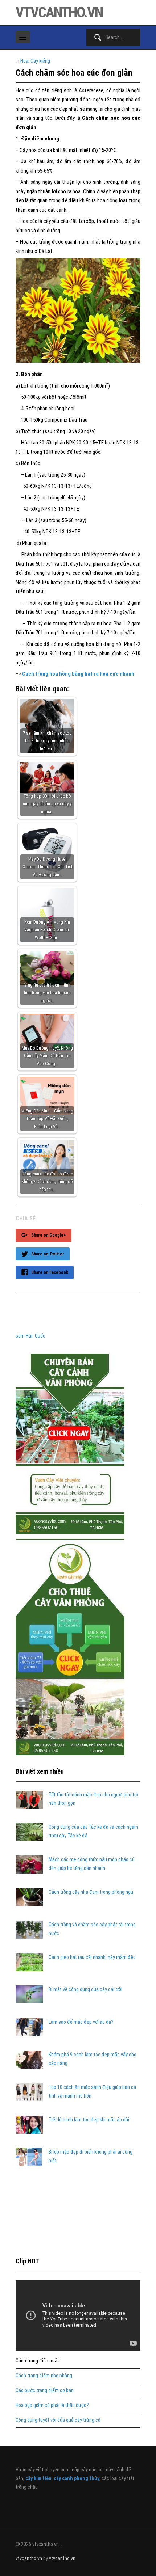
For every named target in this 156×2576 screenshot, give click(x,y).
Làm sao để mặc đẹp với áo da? (81, 2022)
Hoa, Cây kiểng (35, 61)
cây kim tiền (38, 2478)
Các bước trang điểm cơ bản (45, 2390)
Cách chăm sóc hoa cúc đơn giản (74, 73)
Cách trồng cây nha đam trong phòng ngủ (91, 1892)
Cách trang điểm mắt (37, 2361)
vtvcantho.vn (59, 12)
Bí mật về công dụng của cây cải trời (85, 1989)
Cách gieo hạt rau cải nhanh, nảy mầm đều (92, 1957)
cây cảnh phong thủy (77, 2478)
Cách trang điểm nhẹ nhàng (44, 2376)
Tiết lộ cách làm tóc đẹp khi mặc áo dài (89, 2120)
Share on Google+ (49, 1235)
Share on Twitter (48, 1254)
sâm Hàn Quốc (30, 1336)
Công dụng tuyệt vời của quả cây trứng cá (58, 2420)
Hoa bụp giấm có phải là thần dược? (52, 2405)
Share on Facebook (50, 1272)
